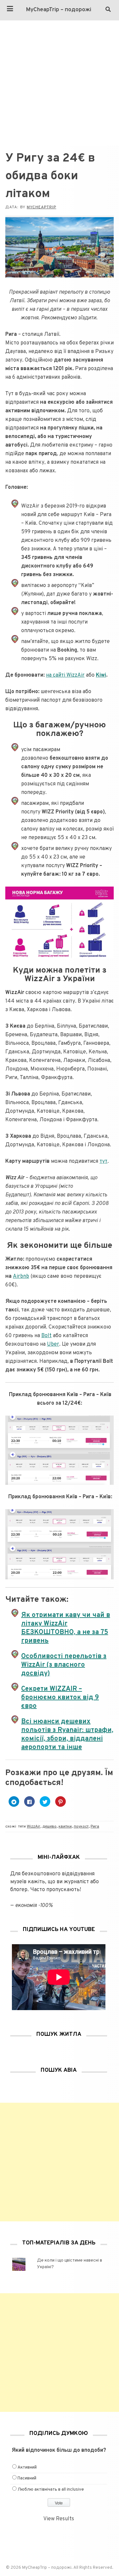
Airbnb (21, 1276)
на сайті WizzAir (65, 675)
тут (103, 1161)
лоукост (81, 1827)
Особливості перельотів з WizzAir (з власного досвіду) (64, 1665)
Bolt (46, 1336)
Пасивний (27, 2478)
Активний (27, 2468)
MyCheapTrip (41, 207)
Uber (53, 1344)
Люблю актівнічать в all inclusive (51, 2490)
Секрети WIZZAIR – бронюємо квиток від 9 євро (60, 1698)
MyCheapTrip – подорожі (59, 10)
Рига (95, 1827)
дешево (49, 1827)
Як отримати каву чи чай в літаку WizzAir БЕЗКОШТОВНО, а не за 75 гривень (66, 1628)
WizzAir (34, 1827)
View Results (59, 2519)
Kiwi (101, 675)
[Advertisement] (59, 83)
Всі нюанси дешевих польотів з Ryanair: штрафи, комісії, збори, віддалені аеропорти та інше (67, 1735)
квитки (65, 1827)
